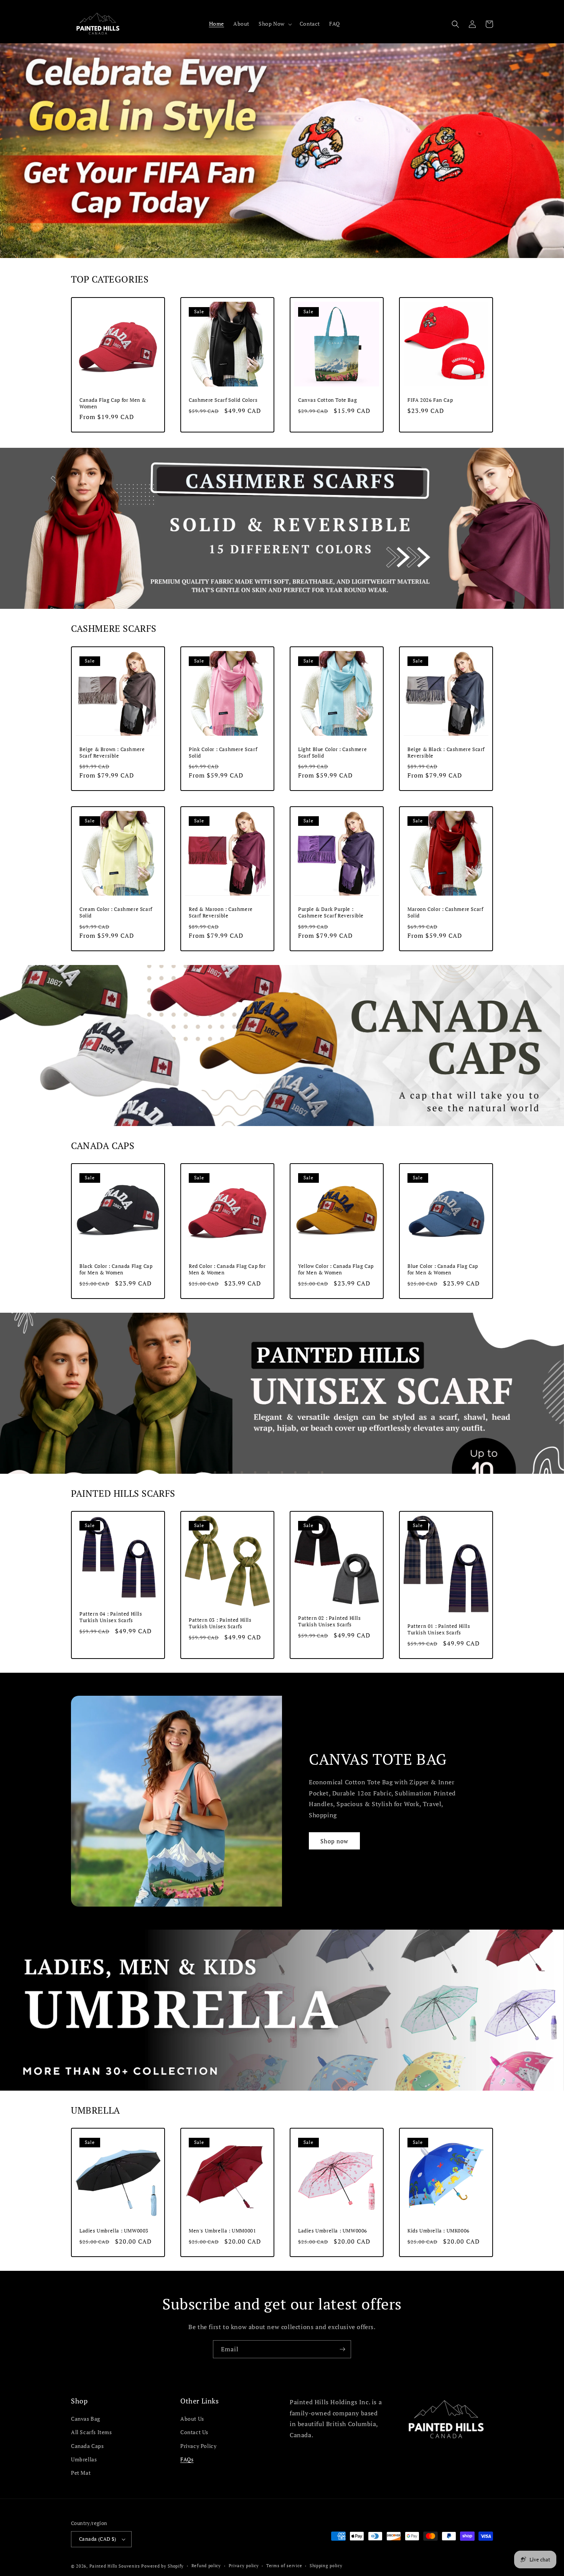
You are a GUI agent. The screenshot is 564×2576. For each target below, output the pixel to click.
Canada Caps (87, 2446)
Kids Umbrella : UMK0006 (439, 2231)
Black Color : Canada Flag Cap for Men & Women (116, 1269)
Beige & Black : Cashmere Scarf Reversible (446, 753)
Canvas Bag (86, 2419)
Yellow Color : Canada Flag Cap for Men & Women (336, 1269)
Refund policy (206, 2566)
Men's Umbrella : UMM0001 (222, 2231)
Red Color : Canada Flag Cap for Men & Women (227, 1269)
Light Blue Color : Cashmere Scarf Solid (332, 753)
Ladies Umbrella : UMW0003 (114, 2231)
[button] (275, 24)
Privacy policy (244, 2566)
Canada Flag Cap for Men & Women (113, 403)
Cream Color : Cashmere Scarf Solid (116, 912)
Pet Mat (81, 2473)
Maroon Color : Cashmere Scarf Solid (445, 912)
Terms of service (284, 2566)
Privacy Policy (198, 2446)
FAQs (187, 2459)
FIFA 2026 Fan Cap (430, 400)
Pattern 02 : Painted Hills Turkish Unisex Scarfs (330, 1621)
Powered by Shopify (162, 2566)
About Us (192, 2419)
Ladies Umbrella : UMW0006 (333, 2231)
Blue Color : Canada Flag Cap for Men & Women (443, 1269)
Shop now (334, 1841)
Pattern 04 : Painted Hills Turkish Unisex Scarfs (111, 1617)
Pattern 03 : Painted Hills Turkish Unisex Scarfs (220, 1623)
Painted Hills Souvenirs (115, 2566)
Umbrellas (84, 2459)
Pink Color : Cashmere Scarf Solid (223, 753)
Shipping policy (326, 2566)
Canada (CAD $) (98, 2539)
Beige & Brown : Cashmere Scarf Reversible (112, 753)
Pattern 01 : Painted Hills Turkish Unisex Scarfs (439, 1629)
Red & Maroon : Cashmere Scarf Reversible (221, 912)
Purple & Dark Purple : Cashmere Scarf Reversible (331, 912)
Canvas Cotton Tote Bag (327, 400)
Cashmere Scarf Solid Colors (223, 400)
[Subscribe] (342, 2349)
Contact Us (194, 2432)
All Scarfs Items (92, 2432)
